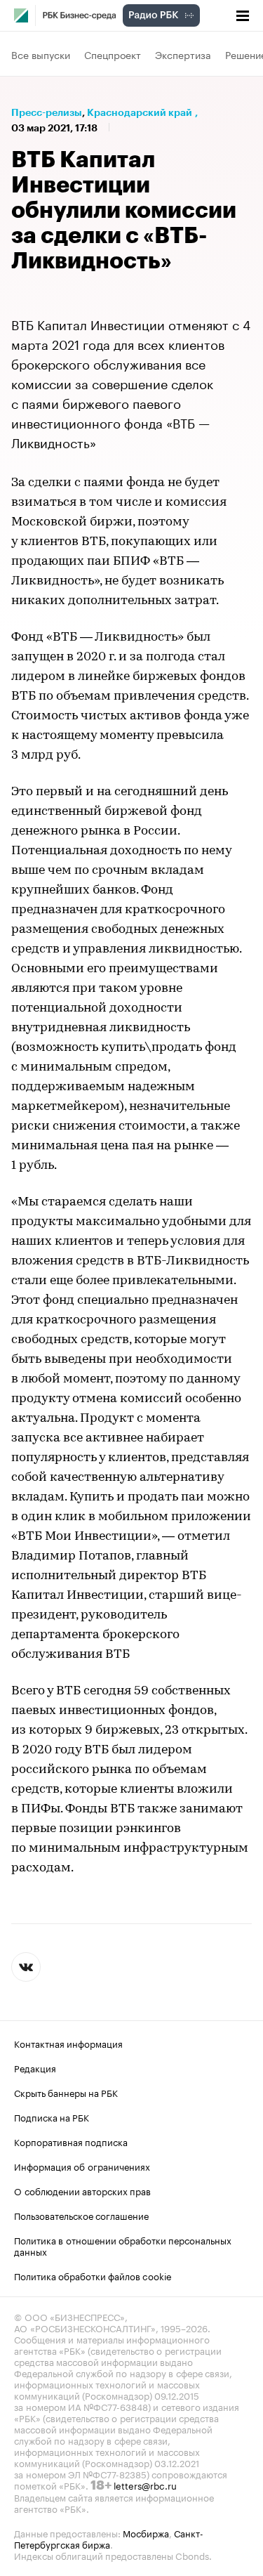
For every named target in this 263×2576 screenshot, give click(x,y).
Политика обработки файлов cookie (93, 2275)
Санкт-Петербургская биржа (109, 2538)
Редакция (35, 2067)
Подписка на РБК (52, 2117)
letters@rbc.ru (145, 2485)
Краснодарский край (140, 112)
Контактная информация (68, 2043)
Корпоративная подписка (71, 2141)
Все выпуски (41, 54)
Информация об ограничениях (82, 2166)
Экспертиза (183, 54)
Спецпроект (113, 54)
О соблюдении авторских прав (82, 2190)
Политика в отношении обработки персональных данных (123, 2245)
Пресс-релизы (47, 112)
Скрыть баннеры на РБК (66, 2092)
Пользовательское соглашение (81, 2215)
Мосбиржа (146, 2532)
